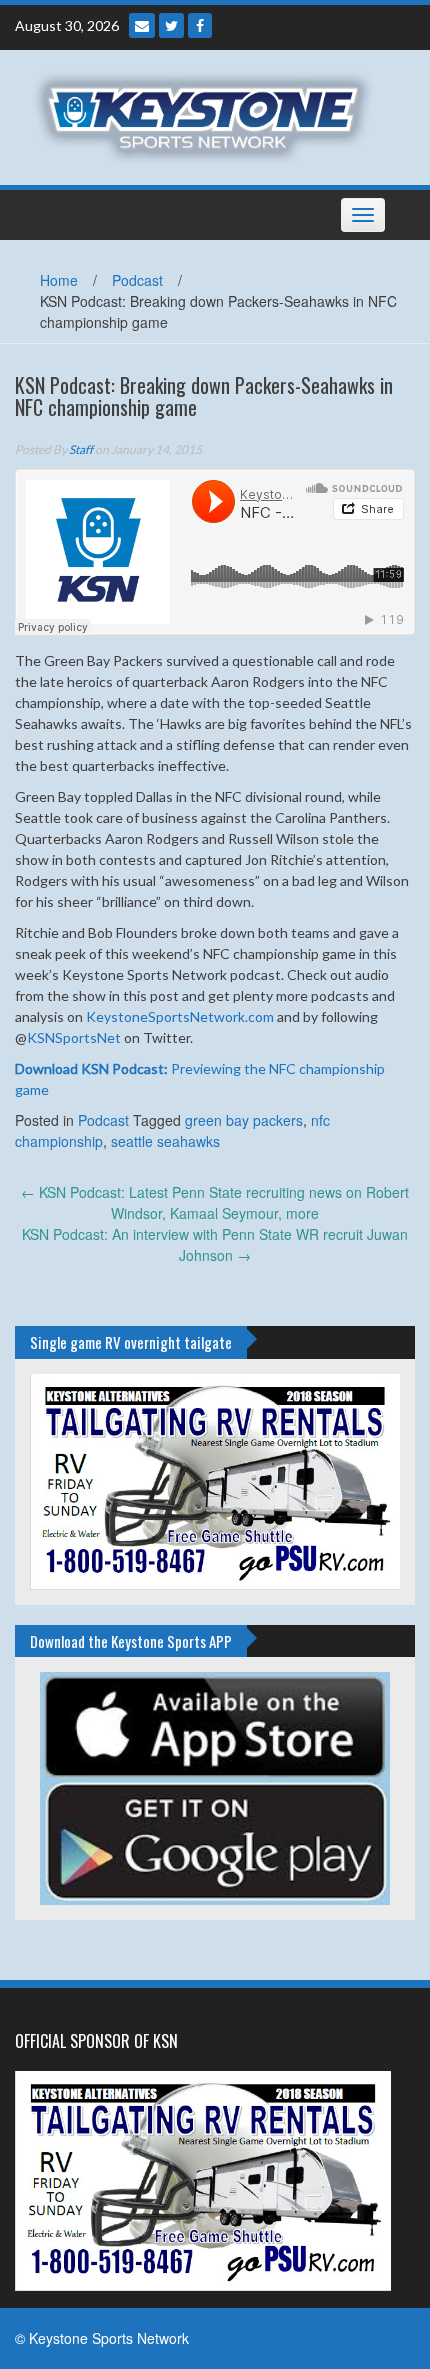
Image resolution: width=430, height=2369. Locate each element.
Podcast (137, 280)
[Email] (142, 25)
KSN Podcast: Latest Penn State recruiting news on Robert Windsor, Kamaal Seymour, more (215, 1202)
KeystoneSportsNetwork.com (180, 1016)
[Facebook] (200, 25)
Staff (81, 449)
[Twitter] (171, 25)
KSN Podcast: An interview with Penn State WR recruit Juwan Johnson (215, 1244)
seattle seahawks (165, 1141)
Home (59, 280)
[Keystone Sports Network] (207, 115)
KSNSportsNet (74, 1037)
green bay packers (244, 1120)
